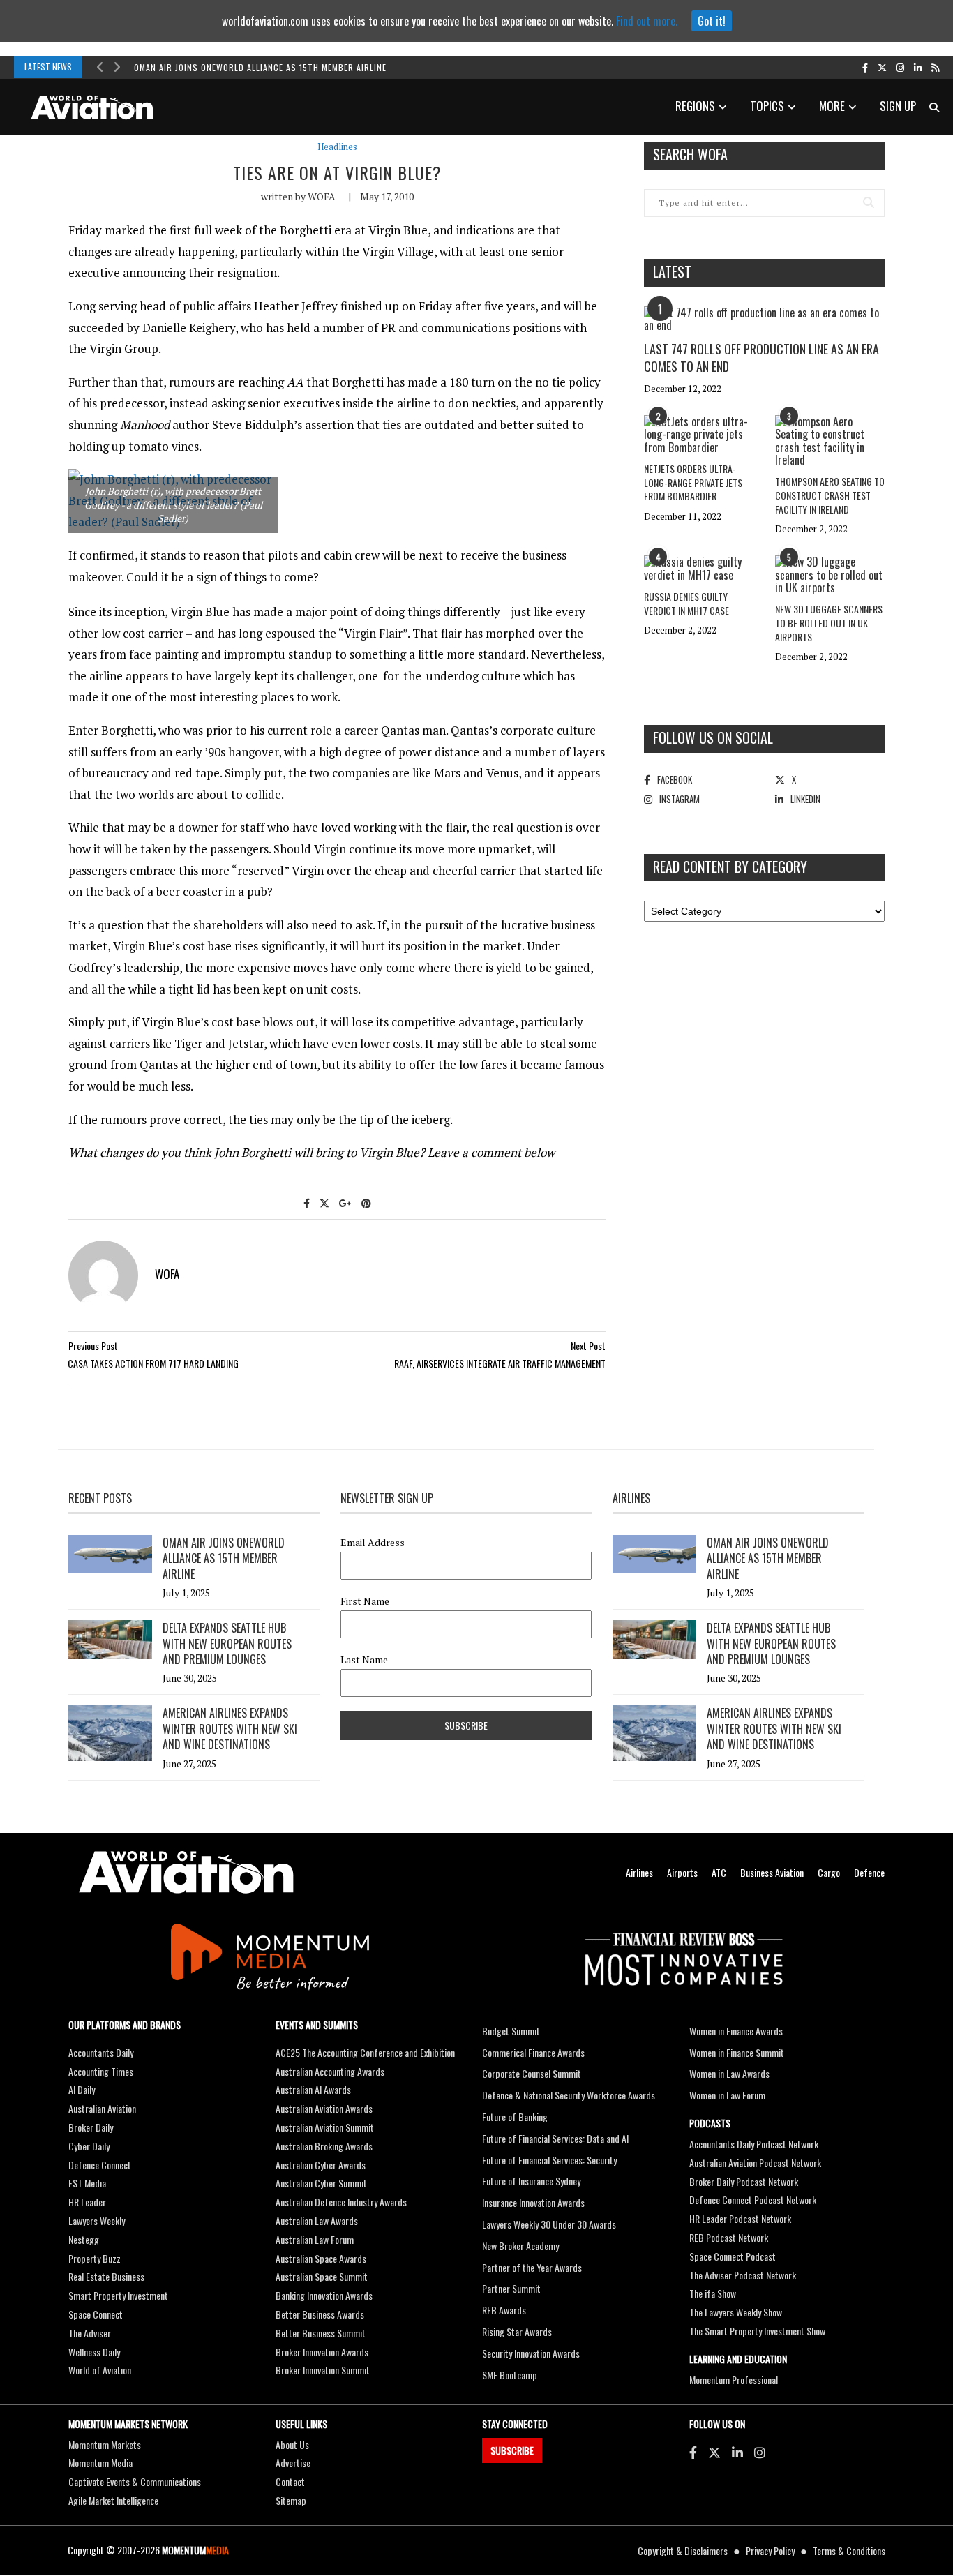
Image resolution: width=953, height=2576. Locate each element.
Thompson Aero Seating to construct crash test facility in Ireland (830, 495)
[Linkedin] (737, 2452)
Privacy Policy (770, 2551)
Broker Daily (91, 2127)
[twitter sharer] (324, 1203)
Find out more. (647, 21)
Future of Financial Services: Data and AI (555, 2138)
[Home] (186, 1872)
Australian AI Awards (313, 2089)
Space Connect (96, 2314)
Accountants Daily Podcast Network (754, 2144)
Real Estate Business (106, 2276)
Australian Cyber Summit (321, 2183)
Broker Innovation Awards (322, 2352)
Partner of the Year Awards (532, 2267)
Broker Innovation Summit (323, 2370)
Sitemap (291, 2500)
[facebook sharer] (307, 1203)
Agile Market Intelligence (113, 2500)
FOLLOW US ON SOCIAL (713, 737)
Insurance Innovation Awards (533, 2202)
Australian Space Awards (321, 2258)
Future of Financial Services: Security (549, 2160)
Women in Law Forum (727, 2095)
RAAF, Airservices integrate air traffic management (500, 1363)
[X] (714, 2452)
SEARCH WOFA (690, 154)
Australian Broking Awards (324, 2146)
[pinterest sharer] (366, 1203)
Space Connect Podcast (733, 2256)
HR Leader (87, 2202)
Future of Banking (515, 2117)
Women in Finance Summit (737, 2052)
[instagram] (900, 67)
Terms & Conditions (849, 2551)
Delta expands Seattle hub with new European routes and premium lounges (227, 1643)
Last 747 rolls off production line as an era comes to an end (761, 358)
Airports (682, 1872)
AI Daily (82, 2089)
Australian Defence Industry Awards (341, 2202)
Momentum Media (100, 2463)
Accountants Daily (101, 2052)
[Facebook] (693, 2452)
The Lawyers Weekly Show (736, 2312)
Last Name (364, 1660)
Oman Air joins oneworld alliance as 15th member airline (260, 67)
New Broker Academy (520, 2246)
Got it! (712, 21)
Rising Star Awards (517, 2331)
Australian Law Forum (315, 2239)
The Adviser (90, 2333)
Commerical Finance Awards (533, 2052)
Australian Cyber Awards (321, 2165)
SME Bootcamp (510, 2375)
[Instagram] (760, 2452)
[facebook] (865, 67)
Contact (290, 2481)
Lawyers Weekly (97, 2221)
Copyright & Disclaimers (683, 2551)
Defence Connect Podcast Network (753, 2200)
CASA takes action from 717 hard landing (153, 1363)
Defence (869, 1872)
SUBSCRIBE (512, 2450)
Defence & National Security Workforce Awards (569, 2095)
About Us (292, 2444)
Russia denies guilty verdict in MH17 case (686, 603)
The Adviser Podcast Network (743, 2275)
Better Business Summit (321, 2333)
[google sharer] (345, 1203)
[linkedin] (918, 67)
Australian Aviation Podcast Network (755, 2163)
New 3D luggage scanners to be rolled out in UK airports (829, 622)
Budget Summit (511, 2031)
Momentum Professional (734, 2380)
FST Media (87, 2183)
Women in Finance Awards (736, 2031)
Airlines (639, 1872)
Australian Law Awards (317, 2221)
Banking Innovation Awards (324, 2295)
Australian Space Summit (322, 2276)
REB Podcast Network (729, 2237)
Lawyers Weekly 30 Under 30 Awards (549, 2224)
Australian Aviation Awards (324, 2108)
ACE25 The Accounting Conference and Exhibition (365, 2052)
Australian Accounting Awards (330, 2071)
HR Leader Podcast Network (740, 2218)
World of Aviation (100, 2370)
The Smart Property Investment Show (757, 2331)
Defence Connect (100, 2165)
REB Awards (504, 2310)
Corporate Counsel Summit (532, 2073)
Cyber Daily (89, 2146)
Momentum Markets (105, 2444)
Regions (695, 106)
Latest (672, 271)
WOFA (322, 196)
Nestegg (84, 2239)
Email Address (373, 1543)
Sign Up (898, 106)
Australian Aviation (102, 2108)
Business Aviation (772, 1872)
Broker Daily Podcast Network (744, 2181)
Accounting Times (101, 2071)
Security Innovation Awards (531, 2353)
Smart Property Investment (118, 2295)
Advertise (293, 2463)
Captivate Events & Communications (135, 2481)
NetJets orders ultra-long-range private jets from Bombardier (693, 482)
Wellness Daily (94, 2352)
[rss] (935, 67)
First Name (365, 1601)
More (832, 106)
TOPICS (767, 106)
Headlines (337, 147)
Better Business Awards (320, 2314)
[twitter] (882, 67)
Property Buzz (95, 2258)
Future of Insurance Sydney (531, 2181)
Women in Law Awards (729, 2073)
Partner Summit (511, 2288)
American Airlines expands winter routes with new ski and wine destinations (230, 1729)
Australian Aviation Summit (325, 2127)
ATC (719, 1872)
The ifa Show (713, 2293)
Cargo (829, 1872)
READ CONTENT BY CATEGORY (730, 867)
